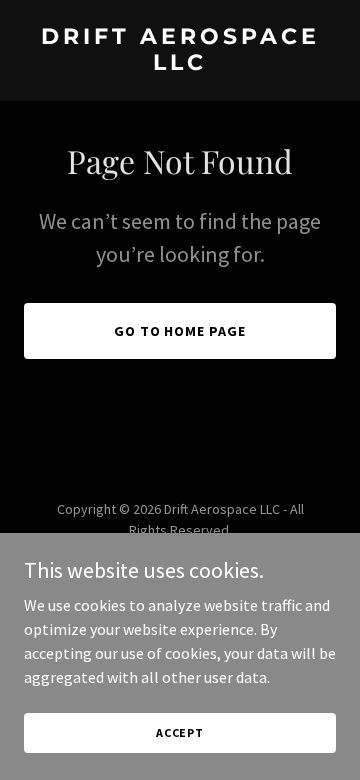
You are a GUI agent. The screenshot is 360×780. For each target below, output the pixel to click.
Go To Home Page (180, 331)
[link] (180, 64)
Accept (180, 732)
